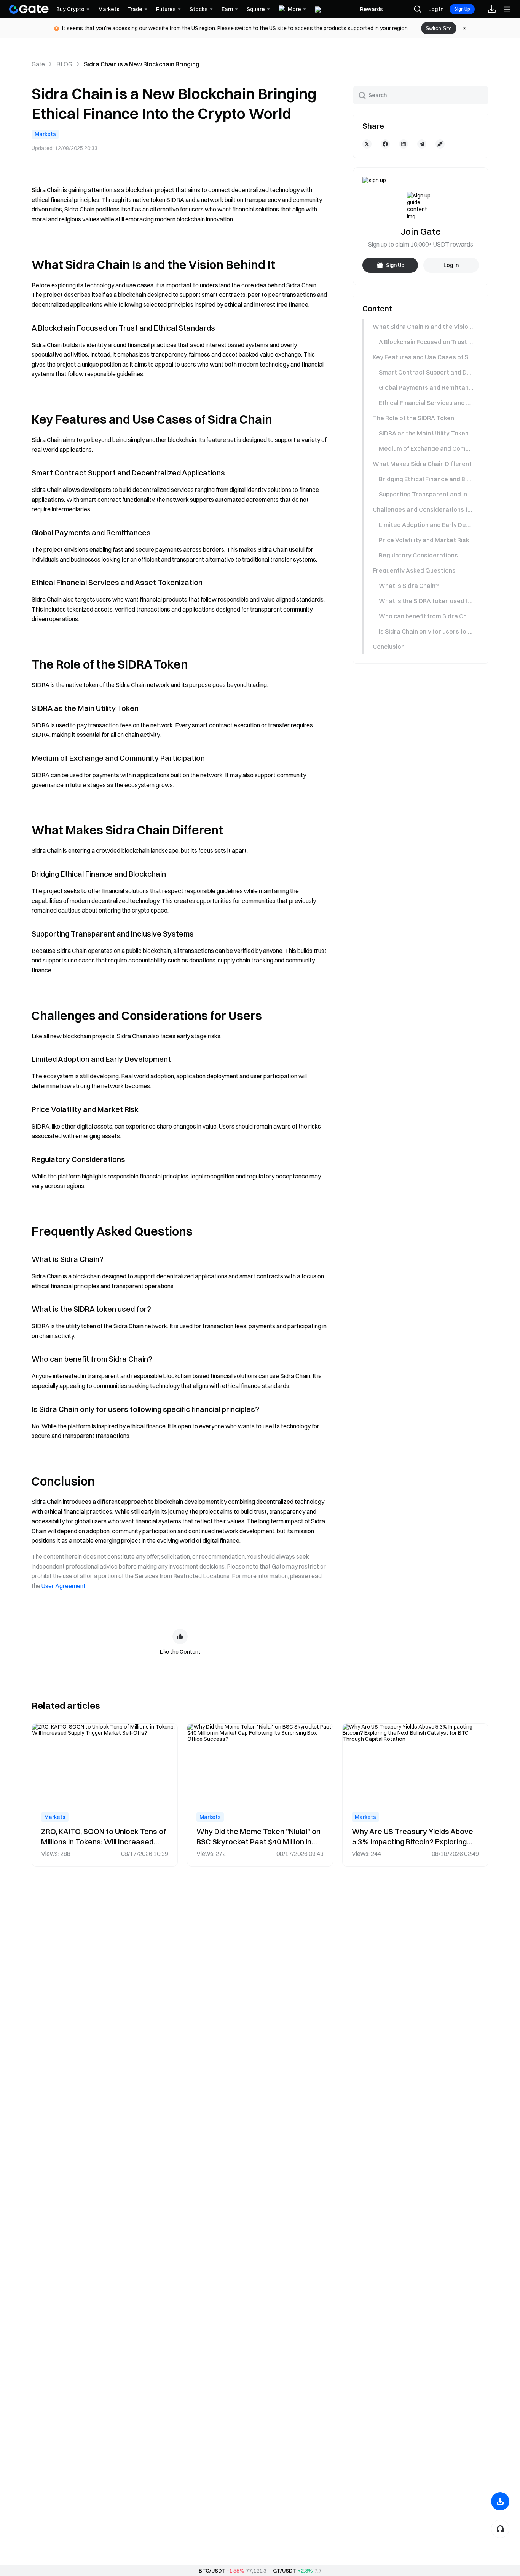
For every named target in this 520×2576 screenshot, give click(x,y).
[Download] (500, 2501)
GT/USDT (285, 2571)
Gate (38, 64)
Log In (436, 9)
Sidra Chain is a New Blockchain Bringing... (144, 64)
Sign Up (462, 9)
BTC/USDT (212, 2571)
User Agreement (64, 1586)
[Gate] (29, 9)
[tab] (420, 327)
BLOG (64, 64)
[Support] (500, 2529)
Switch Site (439, 28)
